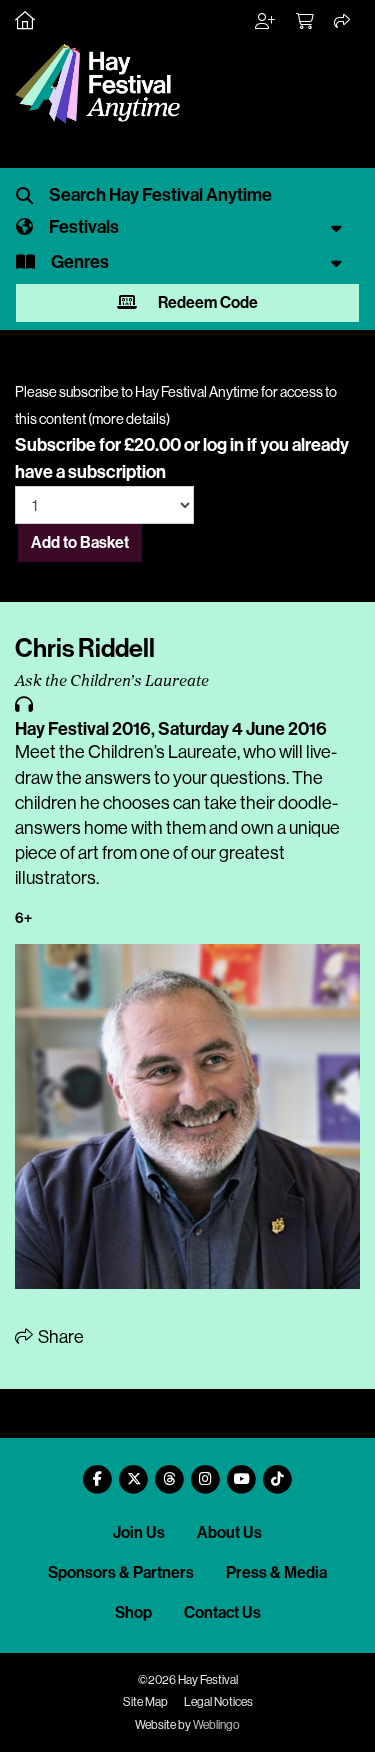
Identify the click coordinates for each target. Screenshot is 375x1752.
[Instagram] (206, 1471)
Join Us (139, 1532)
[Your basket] (306, 22)
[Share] (343, 22)
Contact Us (222, 1612)
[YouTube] (242, 1471)
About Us (229, 1532)
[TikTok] (278, 1471)
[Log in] (266, 22)
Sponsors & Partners (121, 1572)
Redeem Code (206, 302)
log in (223, 445)
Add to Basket (80, 542)
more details (129, 419)
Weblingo (216, 1725)
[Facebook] (98, 1471)
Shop (133, 1612)
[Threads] (170, 1471)
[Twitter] (134, 1471)
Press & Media (276, 1572)
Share (59, 1337)
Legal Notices (218, 1702)
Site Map (145, 1702)
